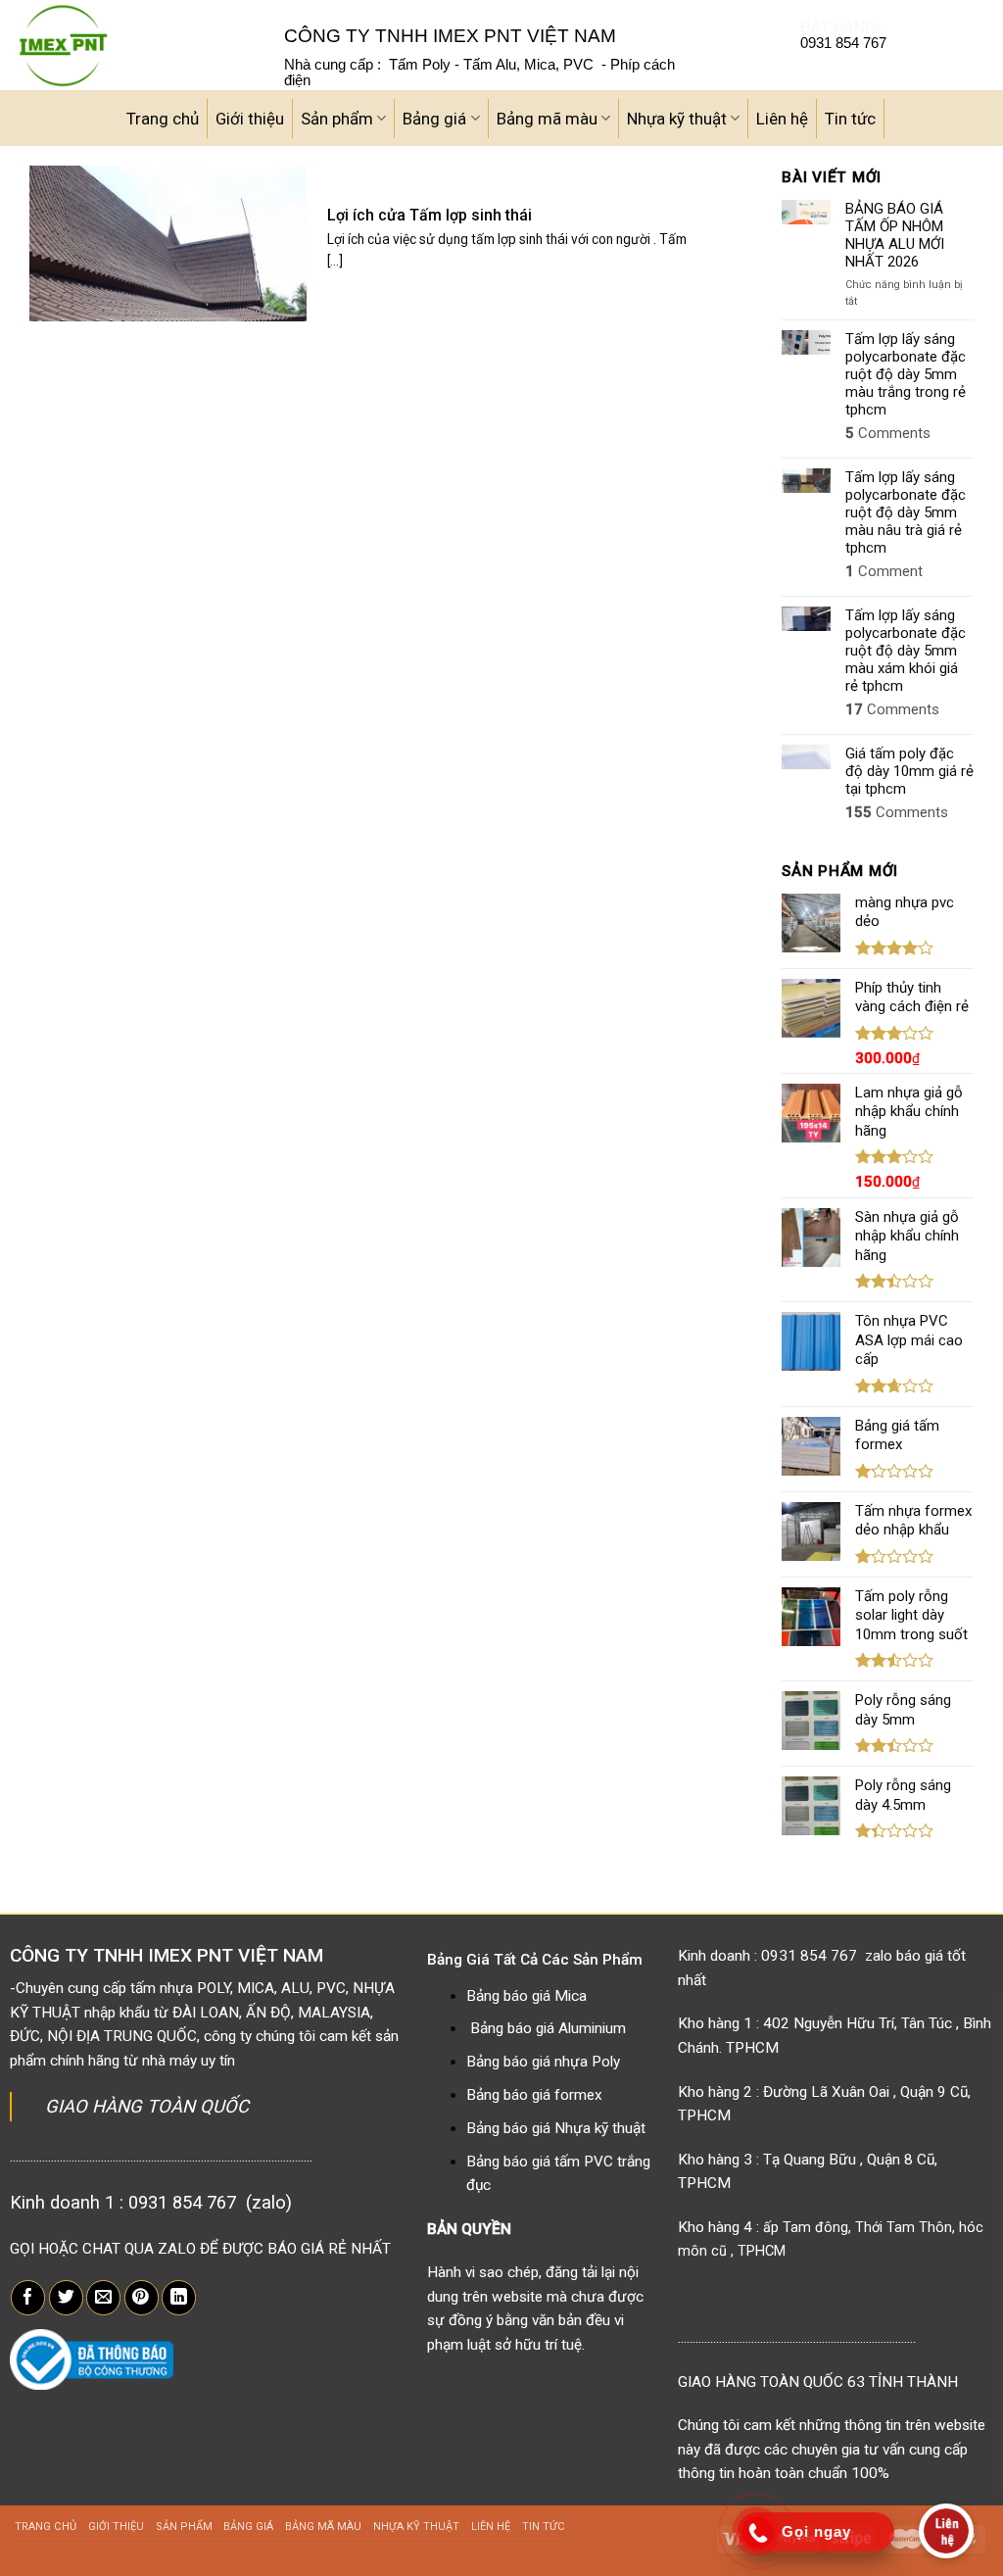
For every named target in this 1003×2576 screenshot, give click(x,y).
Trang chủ (163, 119)
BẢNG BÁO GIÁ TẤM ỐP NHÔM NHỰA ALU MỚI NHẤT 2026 (895, 235)
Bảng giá (434, 119)
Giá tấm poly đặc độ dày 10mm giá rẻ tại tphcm (909, 771)
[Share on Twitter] (66, 2298)
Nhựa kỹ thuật (677, 119)
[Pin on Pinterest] (142, 2298)
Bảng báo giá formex (534, 2095)
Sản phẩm (337, 119)
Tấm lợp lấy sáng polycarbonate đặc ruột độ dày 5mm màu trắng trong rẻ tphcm (906, 374)
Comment (884, 571)
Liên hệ (782, 119)
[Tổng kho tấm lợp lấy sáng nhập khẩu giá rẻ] (135, 45)
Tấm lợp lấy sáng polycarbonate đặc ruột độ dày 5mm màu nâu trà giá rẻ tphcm (906, 512)
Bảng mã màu (547, 119)
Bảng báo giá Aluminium (548, 2028)
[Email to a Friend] (103, 2298)
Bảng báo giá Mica (526, 1996)
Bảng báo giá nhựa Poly (543, 2062)
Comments (888, 433)
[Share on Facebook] (28, 2298)
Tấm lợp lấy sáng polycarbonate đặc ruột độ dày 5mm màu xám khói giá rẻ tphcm (906, 651)
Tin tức (850, 119)
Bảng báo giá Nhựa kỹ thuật (556, 2128)
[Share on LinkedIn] (179, 2298)
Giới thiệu (250, 119)
